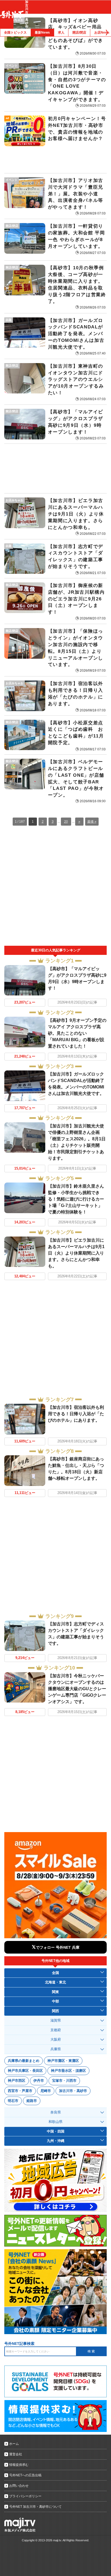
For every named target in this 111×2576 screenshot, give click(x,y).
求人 (61, 33)
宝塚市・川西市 (64, 2081)
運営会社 (16, 2454)
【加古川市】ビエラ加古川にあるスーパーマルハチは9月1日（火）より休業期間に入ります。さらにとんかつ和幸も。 (76, 1253)
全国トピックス (15, 33)
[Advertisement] (55, 468)
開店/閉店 (79, 33)
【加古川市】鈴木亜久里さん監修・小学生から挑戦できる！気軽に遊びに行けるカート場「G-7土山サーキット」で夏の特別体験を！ (76, 1199)
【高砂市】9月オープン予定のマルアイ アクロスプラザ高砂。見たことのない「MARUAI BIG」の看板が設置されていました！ (77, 1033)
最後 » (92, 822)
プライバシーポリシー (25, 2496)
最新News (42, 33)
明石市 (13, 2101)
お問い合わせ (19, 2486)
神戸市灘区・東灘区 (63, 2061)
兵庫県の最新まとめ (24, 2061)
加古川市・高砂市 (73, 2091)
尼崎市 (46, 2091)
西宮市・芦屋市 (20, 2091)
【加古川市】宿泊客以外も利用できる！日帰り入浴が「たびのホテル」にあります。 (76, 1414)
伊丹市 (39, 2081)
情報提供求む (19, 2465)
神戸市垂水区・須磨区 (68, 2071)
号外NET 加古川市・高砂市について (35, 2507)
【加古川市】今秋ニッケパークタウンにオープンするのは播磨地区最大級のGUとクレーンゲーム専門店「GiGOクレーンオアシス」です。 (77, 1689)
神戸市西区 (17, 2081)
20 (66, 822)
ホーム (14, 2444)
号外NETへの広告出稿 (25, 2475)
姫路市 (32, 2101)
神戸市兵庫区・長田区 (25, 2071)
